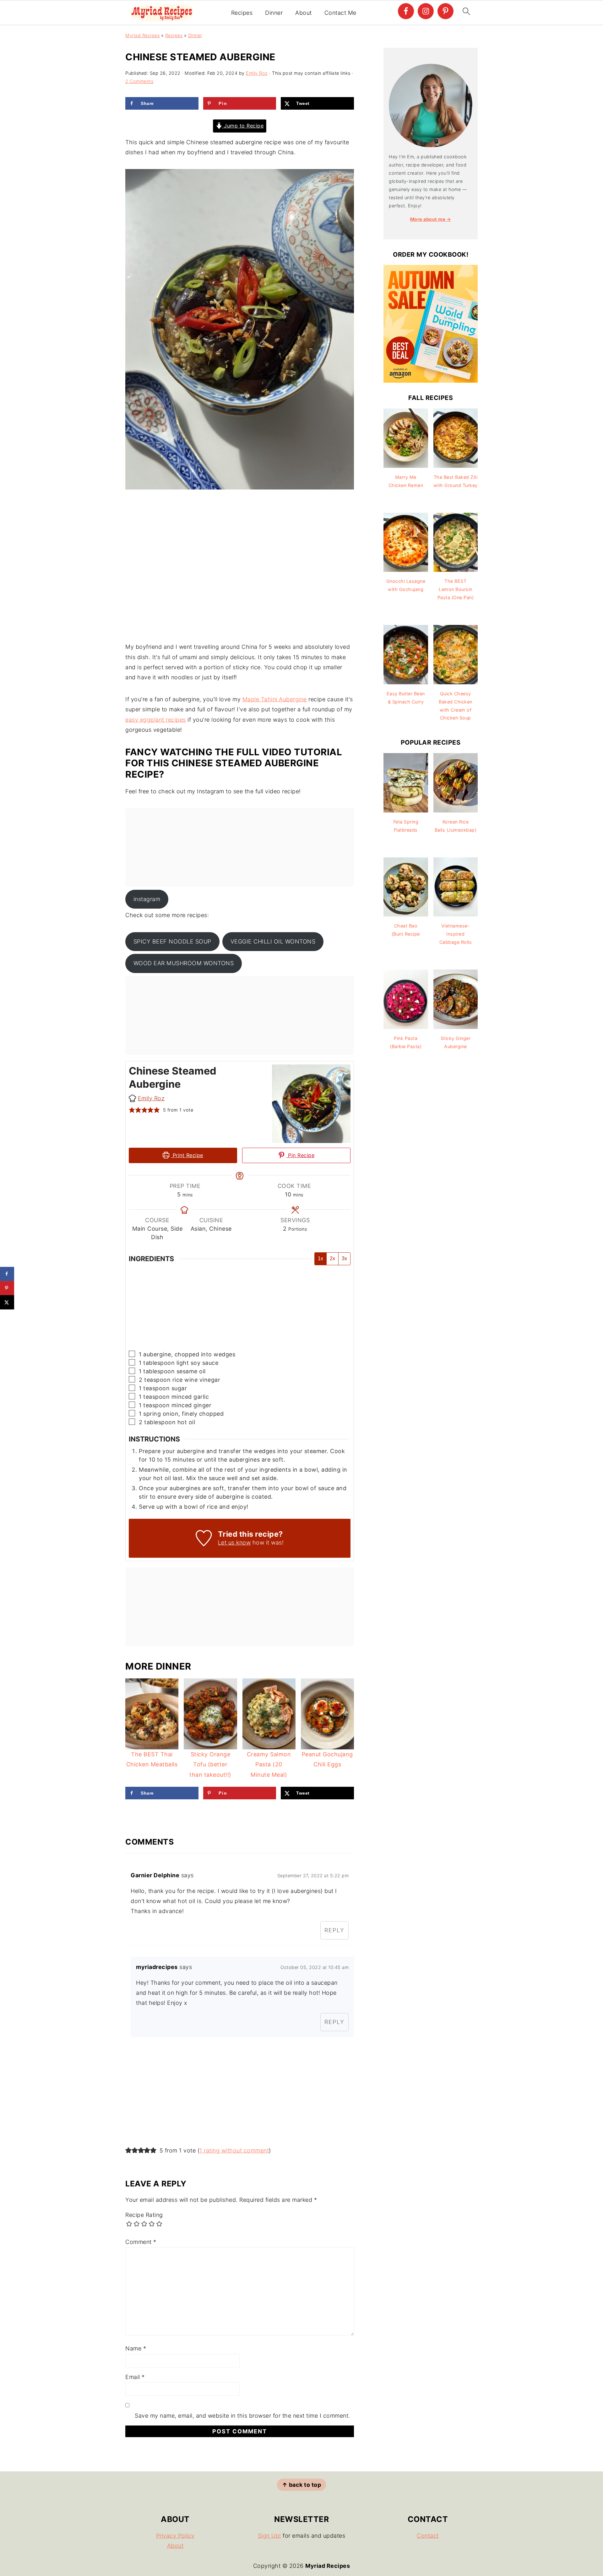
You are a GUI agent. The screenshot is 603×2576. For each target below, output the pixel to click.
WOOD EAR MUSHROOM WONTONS (184, 963)
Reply (334, 1930)
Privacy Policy (175, 2536)
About (304, 13)
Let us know (234, 1542)
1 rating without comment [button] (234, 2150)
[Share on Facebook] (7, 1274)
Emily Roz (151, 1098)
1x (321, 1258)
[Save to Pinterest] (7, 1288)
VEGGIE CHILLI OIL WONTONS (273, 941)
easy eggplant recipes (156, 720)
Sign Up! (269, 2536)
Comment (141, 2242)
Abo (173, 2546)
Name (136, 2348)
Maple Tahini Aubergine (275, 699)
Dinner (274, 13)
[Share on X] (7, 1302)
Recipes (242, 13)
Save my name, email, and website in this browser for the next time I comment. (242, 2416)
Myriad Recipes (142, 35)
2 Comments (139, 81)
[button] (132, 1110)
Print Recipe (187, 1155)
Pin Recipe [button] (301, 1155)
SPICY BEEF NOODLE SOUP (172, 941)
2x (332, 1258)
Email (135, 2377)
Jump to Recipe (243, 126)
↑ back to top (302, 2485)
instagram (147, 899)
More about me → (431, 219)
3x (344, 1258)
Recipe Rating (144, 2215)
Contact (428, 2536)
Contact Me (340, 13)
